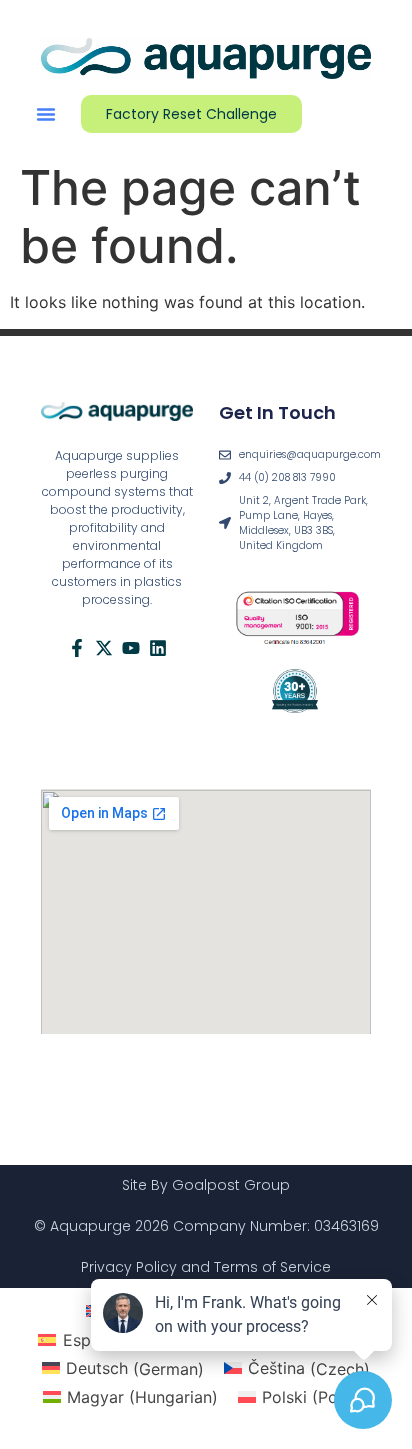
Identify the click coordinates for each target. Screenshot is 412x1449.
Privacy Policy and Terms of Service (206, 1267)
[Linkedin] (158, 648)
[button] (46, 114)
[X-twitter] (104, 648)
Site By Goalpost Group (206, 1185)
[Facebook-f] (77, 648)
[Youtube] (131, 648)
